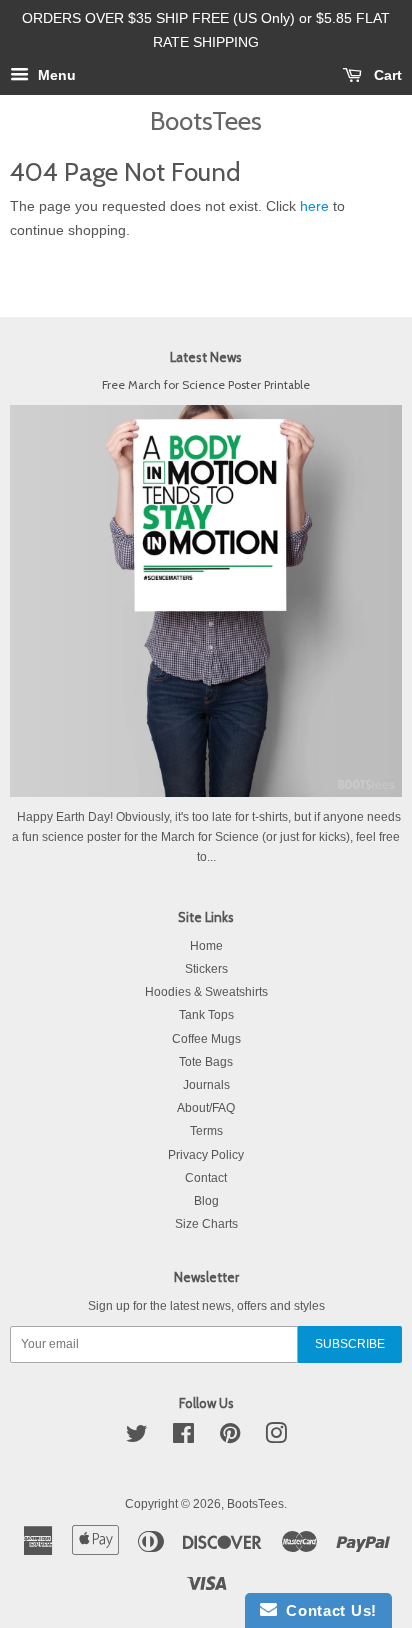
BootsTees (206, 120)
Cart (386, 75)
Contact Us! (327, 1610)
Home (206, 946)
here (314, 206)
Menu (55, 75)
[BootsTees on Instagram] (276, 1438)
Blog (206, 1201)
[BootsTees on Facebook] (183, 1438)
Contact (206, 1178)
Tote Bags (206, 1062)
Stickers (206, 969)
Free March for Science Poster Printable (206, 385)
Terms (206, 1131)
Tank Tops (206, 1015)
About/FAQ (206, 1108)
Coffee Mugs (206, 1039)
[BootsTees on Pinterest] (230, 1438)
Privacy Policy (206, 1155)
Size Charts (206, 1224)
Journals (206, 1085)
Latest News (206, 357)
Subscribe (350, 1344)
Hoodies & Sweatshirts (206, 992)
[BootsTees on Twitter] (137, 1438)
